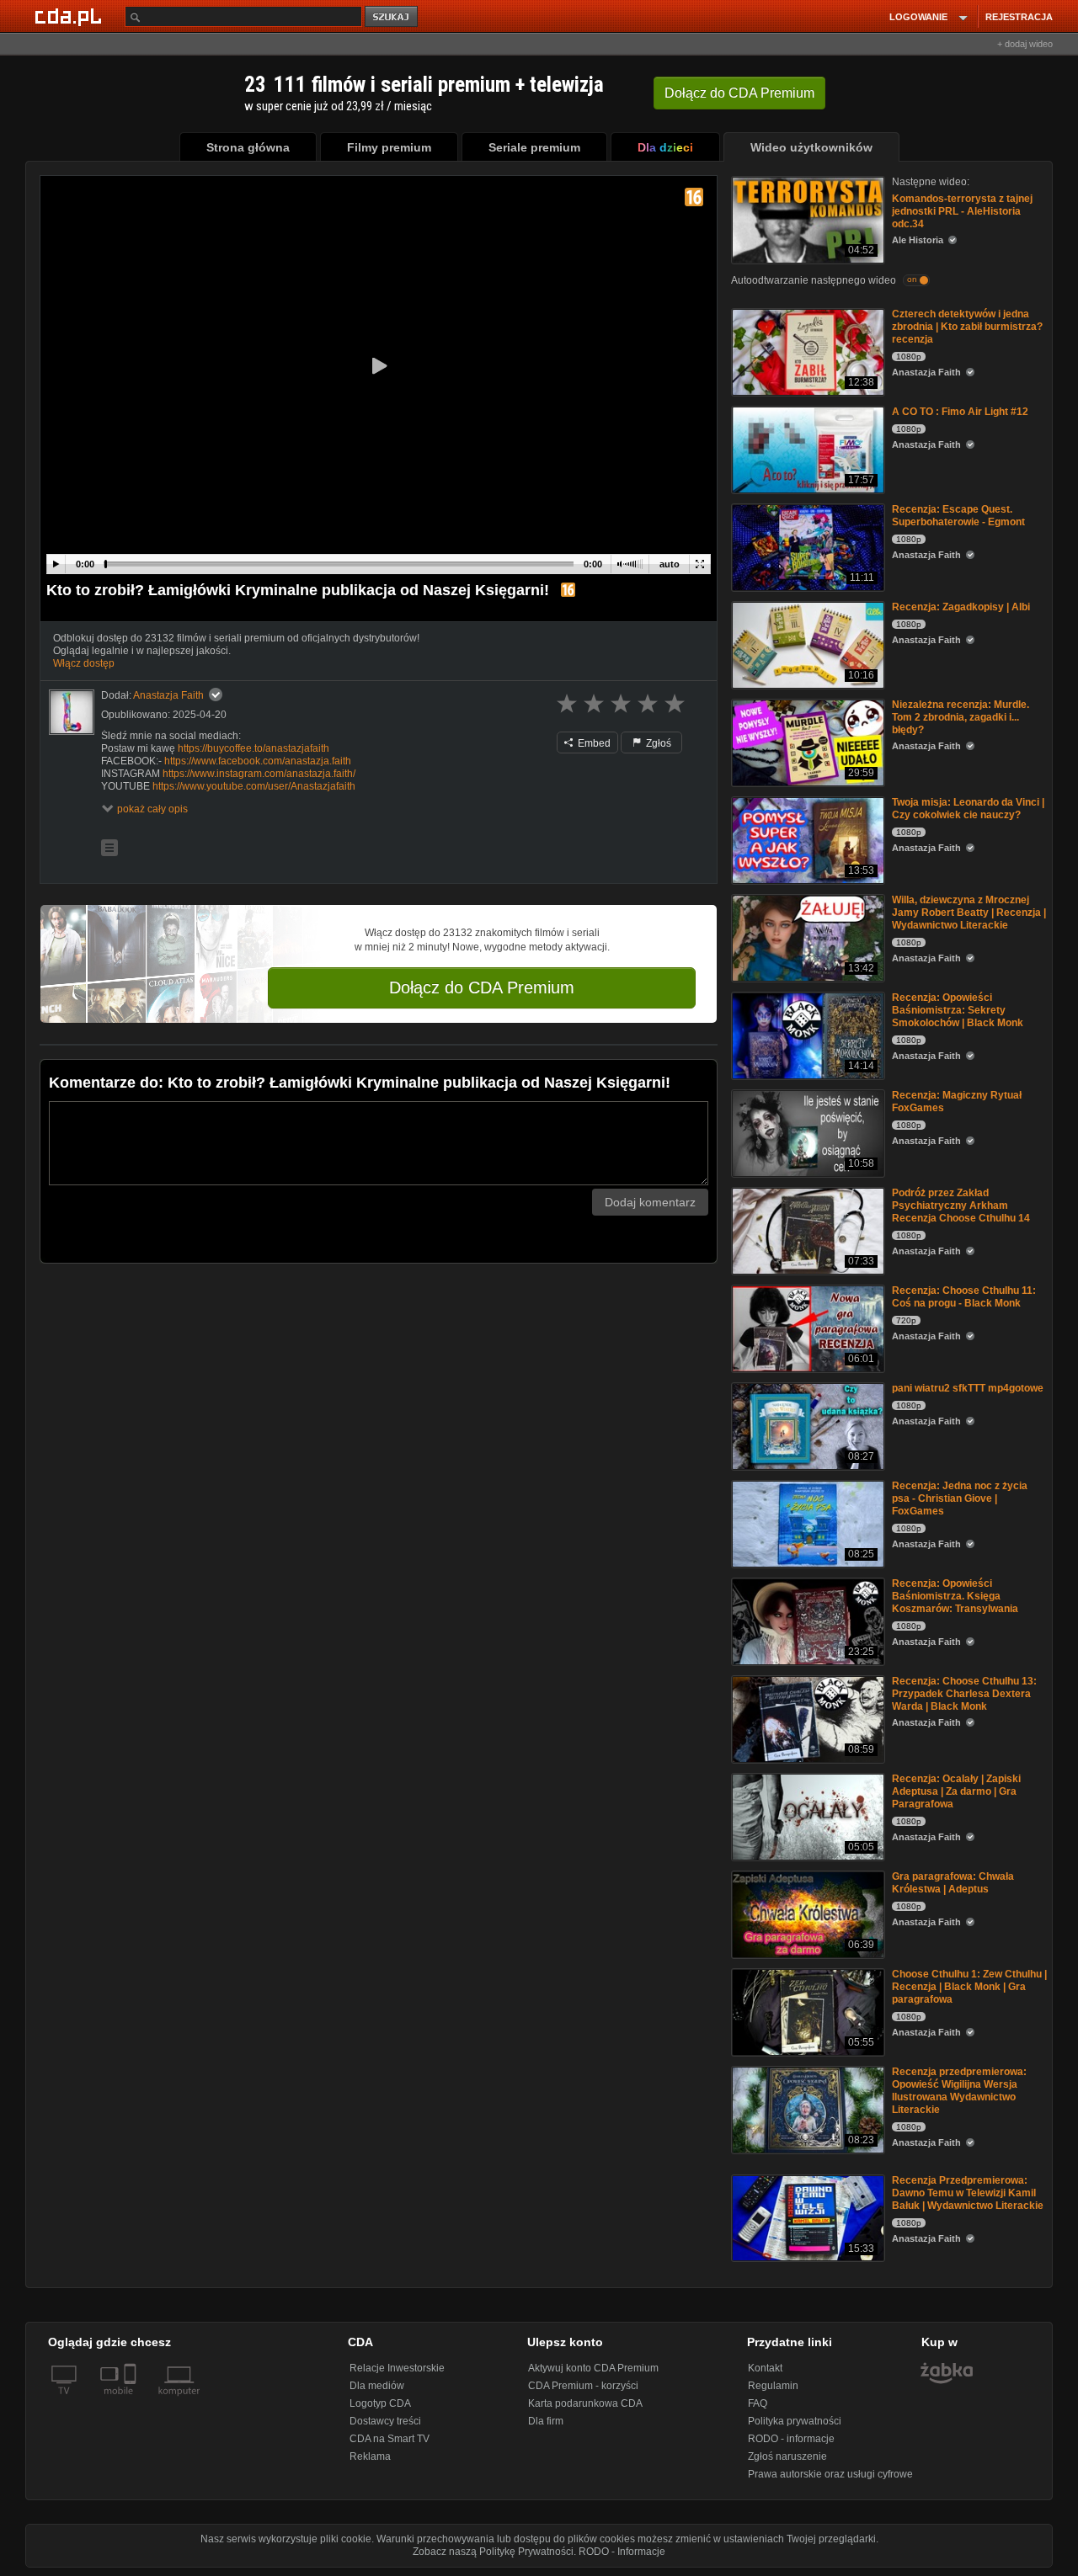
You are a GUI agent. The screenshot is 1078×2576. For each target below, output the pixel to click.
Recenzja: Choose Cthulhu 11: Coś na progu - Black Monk (964, 1297)
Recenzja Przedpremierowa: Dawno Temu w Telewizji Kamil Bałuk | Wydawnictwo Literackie (968, 2193)
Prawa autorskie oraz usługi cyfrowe (830, 2474)
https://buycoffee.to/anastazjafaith (253, 748)
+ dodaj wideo (1025, 44)
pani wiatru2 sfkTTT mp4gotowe (968, 1388)
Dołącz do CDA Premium (482, 987)
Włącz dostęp (84, 663)
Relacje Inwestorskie (397, 2368)
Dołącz (739, 93)
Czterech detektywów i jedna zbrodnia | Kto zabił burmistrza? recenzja (967, 327)
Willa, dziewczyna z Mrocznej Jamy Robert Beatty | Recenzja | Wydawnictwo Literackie (969, 913)
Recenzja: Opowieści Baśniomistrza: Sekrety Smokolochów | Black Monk (958, 1010)
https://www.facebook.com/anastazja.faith (258, 761)
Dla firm (546, 2421)
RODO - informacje (791, 2439)
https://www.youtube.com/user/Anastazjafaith (254, 786)
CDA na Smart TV (390, 2439)
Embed (593, 743)
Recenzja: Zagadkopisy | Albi (961, 607)
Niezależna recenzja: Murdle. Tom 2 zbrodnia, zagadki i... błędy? (961, 717)
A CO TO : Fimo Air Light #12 (960, 412)
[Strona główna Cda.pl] (71, 16)
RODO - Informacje (622, 2552)
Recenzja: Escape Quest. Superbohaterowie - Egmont (958, 516)
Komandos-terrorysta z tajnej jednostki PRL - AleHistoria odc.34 (962, 211)
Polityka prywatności (795, 2421)
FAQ (758, 2403)
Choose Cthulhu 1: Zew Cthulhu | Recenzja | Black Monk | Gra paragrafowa (969, 1987)
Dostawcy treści (385, 2421)
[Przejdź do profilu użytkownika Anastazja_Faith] (72, 712)
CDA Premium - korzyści (583, 2386)
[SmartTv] (132, 2401)
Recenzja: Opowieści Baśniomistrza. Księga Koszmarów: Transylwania (955, 1596)
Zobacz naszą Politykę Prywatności (493, 2552)
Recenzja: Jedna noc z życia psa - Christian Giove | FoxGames (960, 1498)
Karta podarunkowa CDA (585, 2403)
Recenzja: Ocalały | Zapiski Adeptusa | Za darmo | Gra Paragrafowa (956, 1791)
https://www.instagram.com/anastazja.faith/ (259, 774)
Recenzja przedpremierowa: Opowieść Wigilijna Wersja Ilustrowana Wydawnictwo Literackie (959, 2091)
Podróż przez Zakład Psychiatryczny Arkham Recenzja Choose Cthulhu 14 (961, 1206)
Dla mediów (377, 2386)
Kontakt (765, 2368)
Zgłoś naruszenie (787, 2456)
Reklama (370, 2456)
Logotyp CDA (380, 2403)
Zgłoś (657, 743)
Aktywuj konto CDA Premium (593, 2368)
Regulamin (773, 2386)
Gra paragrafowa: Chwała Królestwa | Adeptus (953, 1883)
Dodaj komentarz (650, 1202)
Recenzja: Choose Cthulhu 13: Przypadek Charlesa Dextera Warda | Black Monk (964, 1694)
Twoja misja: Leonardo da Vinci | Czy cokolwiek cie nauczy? (968, 809)
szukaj (392, 17)
